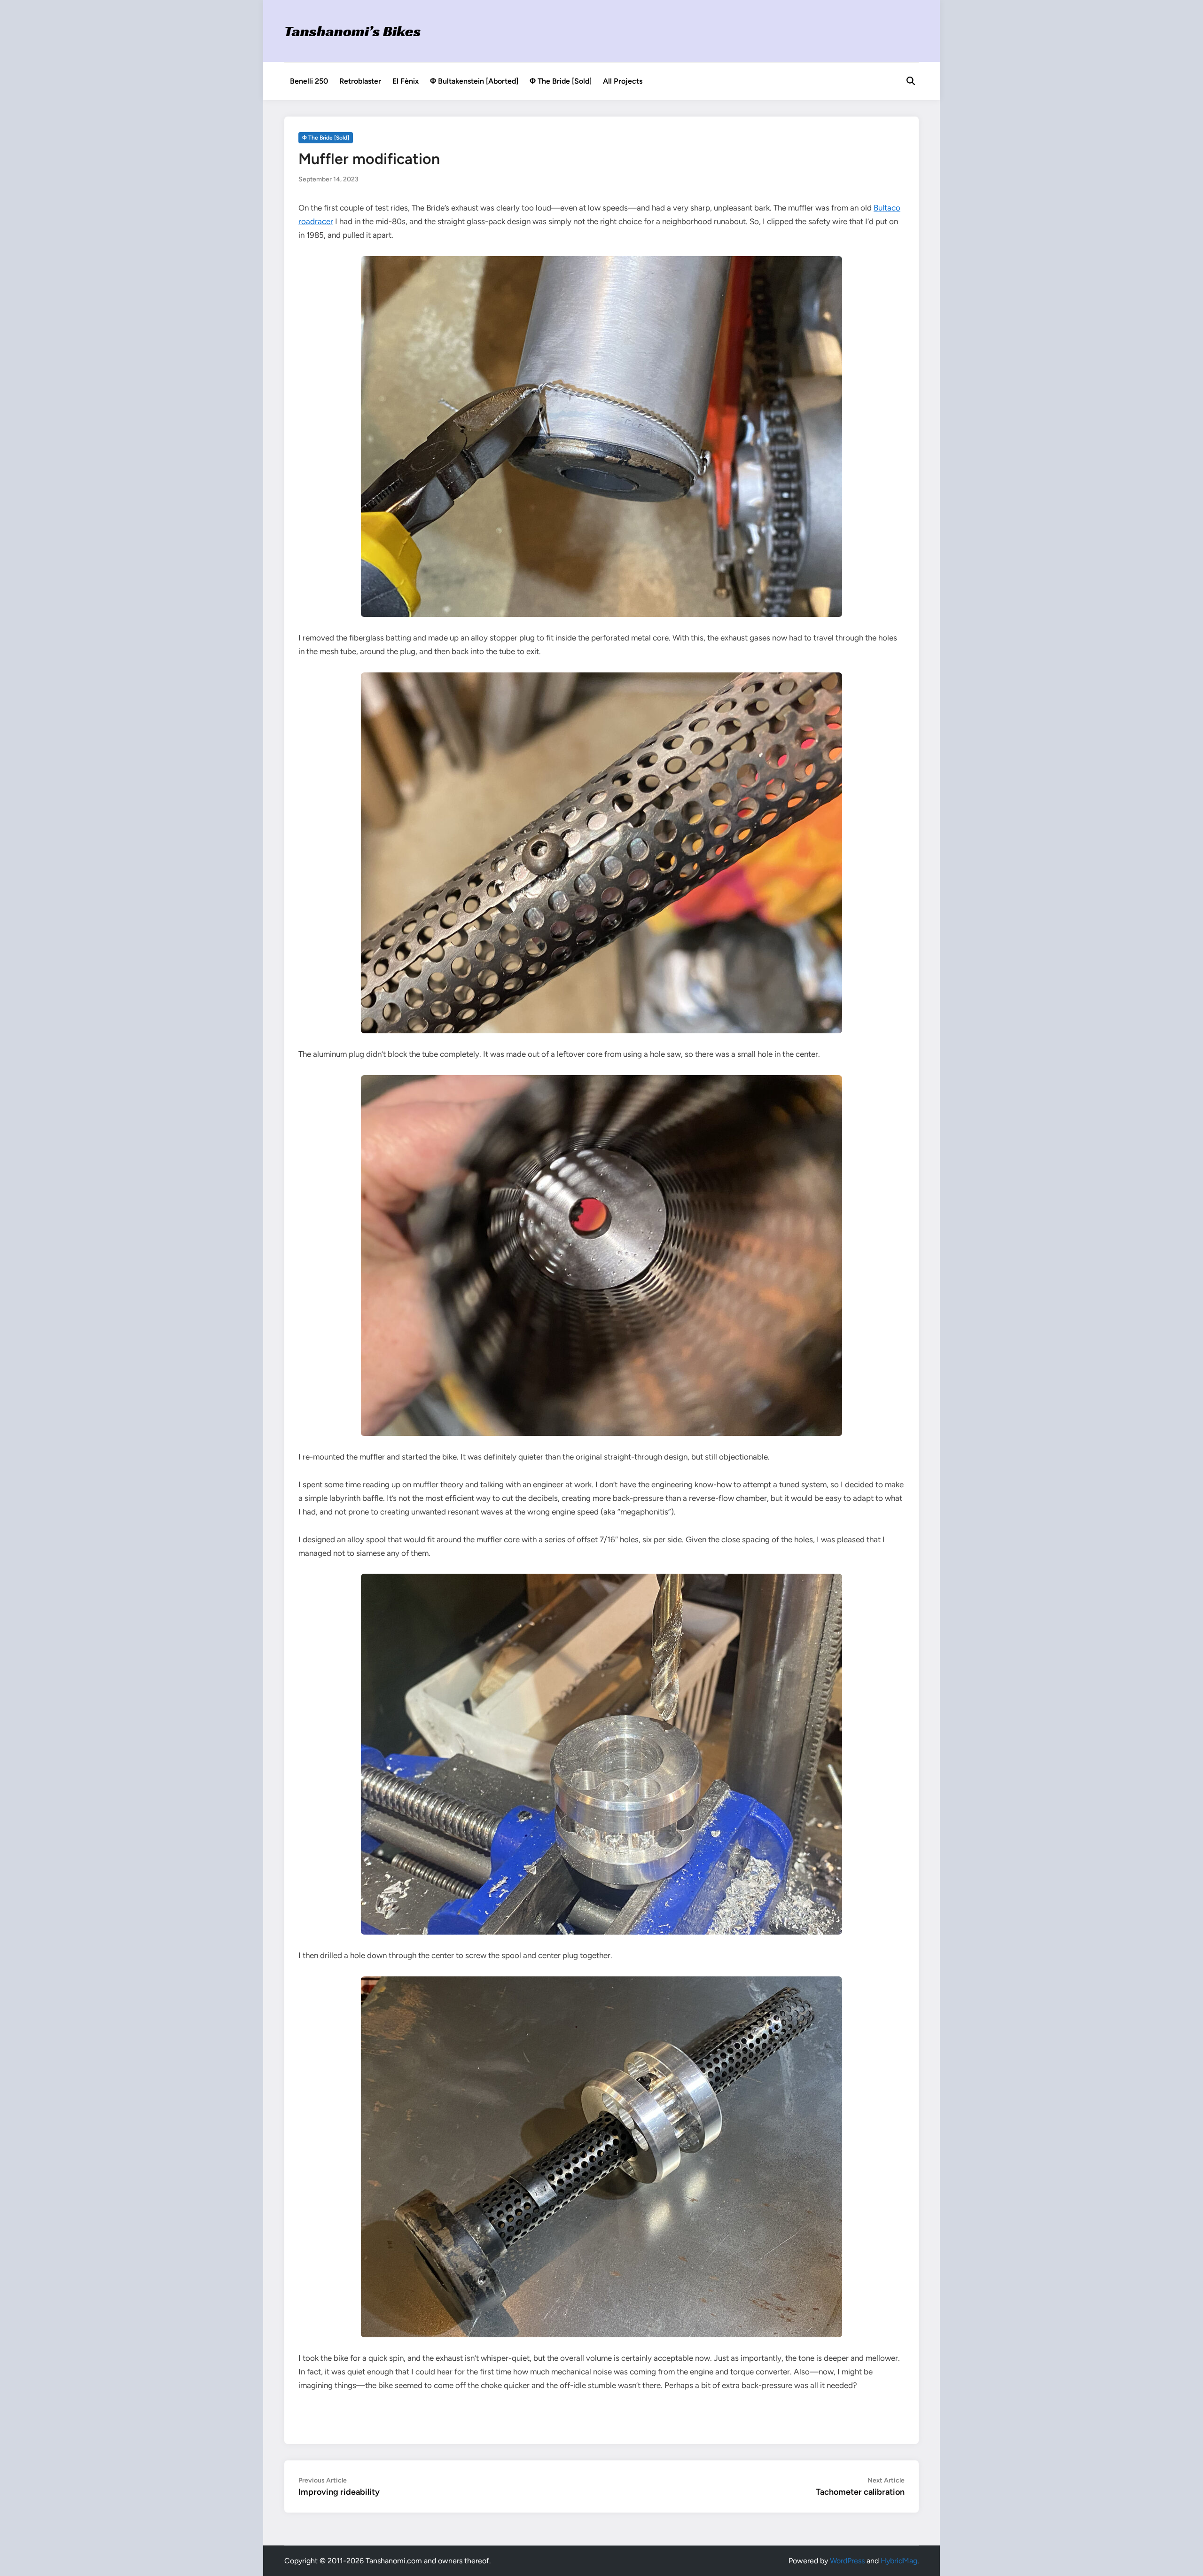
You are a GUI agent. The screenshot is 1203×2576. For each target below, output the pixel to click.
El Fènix (406, 81)
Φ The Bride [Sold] (561, 81)
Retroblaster (360, 81)
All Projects (623, 81)
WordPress (847, 2561)
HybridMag (899, 2561)
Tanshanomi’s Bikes (353, 31)
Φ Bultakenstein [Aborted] (474, 81)
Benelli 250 (309, 81)
